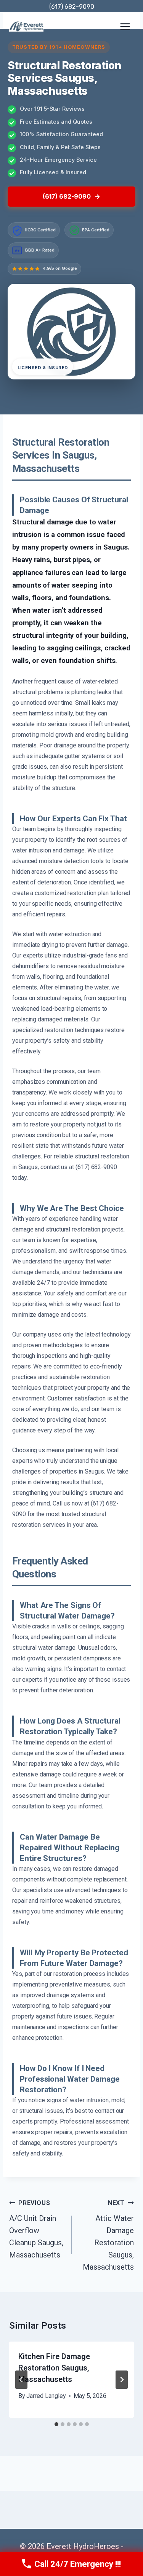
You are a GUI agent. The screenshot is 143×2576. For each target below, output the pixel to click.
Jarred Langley (46, 2396)
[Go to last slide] (21, 2380)
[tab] (56, 2424)
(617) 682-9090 (72, 7)
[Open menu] (125, 26)
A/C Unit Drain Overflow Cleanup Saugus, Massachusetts (36, 2229)
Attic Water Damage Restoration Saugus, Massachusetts (108, 2235)
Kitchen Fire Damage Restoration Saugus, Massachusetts (54, 2368)
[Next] (122, 2380)
